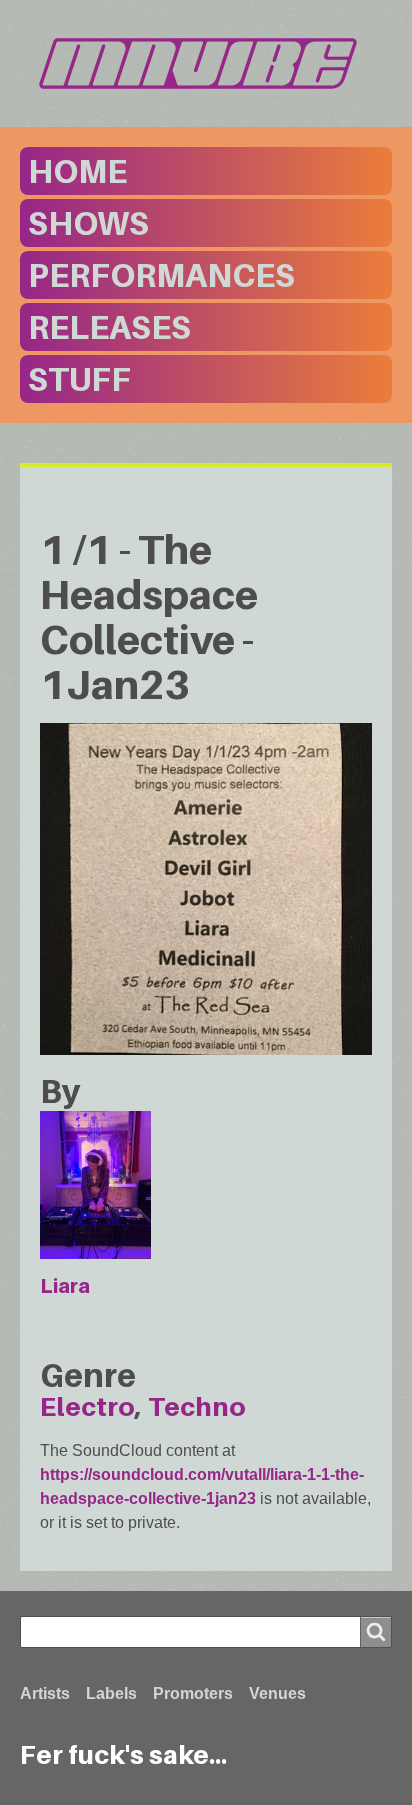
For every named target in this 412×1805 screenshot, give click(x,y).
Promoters (193, 1693)
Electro (87, 1406)
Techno (197, 1406)
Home (77, 171)
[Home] (206, 63)
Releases (109, 327)
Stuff (79, 379)
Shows (88, 223)
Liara (65, 1286)
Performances (161, 275)
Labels (111, 1693)
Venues (277, 1693)
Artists (45, 1693)
